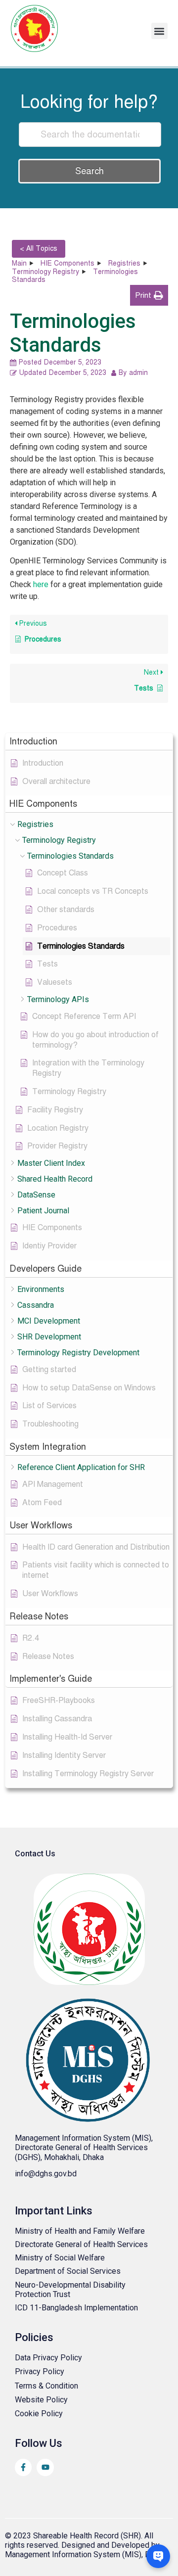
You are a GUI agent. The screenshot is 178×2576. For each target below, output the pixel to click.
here (41, 584)
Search (89, 171)
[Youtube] (45, 2467)
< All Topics (39, 249)
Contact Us (35, 1854)
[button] (159, 31)
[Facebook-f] (23, 2467)
